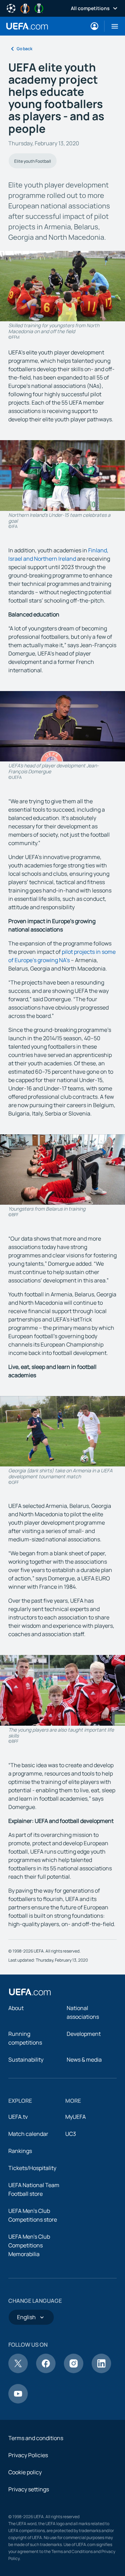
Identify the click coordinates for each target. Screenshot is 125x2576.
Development (84, 2034)
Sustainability (26, 2060)
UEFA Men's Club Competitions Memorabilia (29, 2245)
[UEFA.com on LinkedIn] (101, 2371)
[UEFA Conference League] (39, 8)
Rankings (20, 2151)
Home (27, 26)
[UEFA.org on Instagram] (74, 2371)
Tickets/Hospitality (32, 2168)
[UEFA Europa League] (25, 8)
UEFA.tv (18, 2117)
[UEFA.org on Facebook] (46, 2371)
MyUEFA (76, 2117)
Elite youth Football (33, 161)
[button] (112, 26)
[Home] (30, 1992)
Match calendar (28, 2134)
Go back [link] (24, 49)
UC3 (71, 2134)
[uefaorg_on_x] (18, 2371)
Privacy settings (29, 2489)
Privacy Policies (28, 2455)
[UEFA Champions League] (11, 8)
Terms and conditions (36, 2438)
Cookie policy (25, 2472)
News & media (84, 2060)
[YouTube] (18, 2401)
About (16, 2008)
